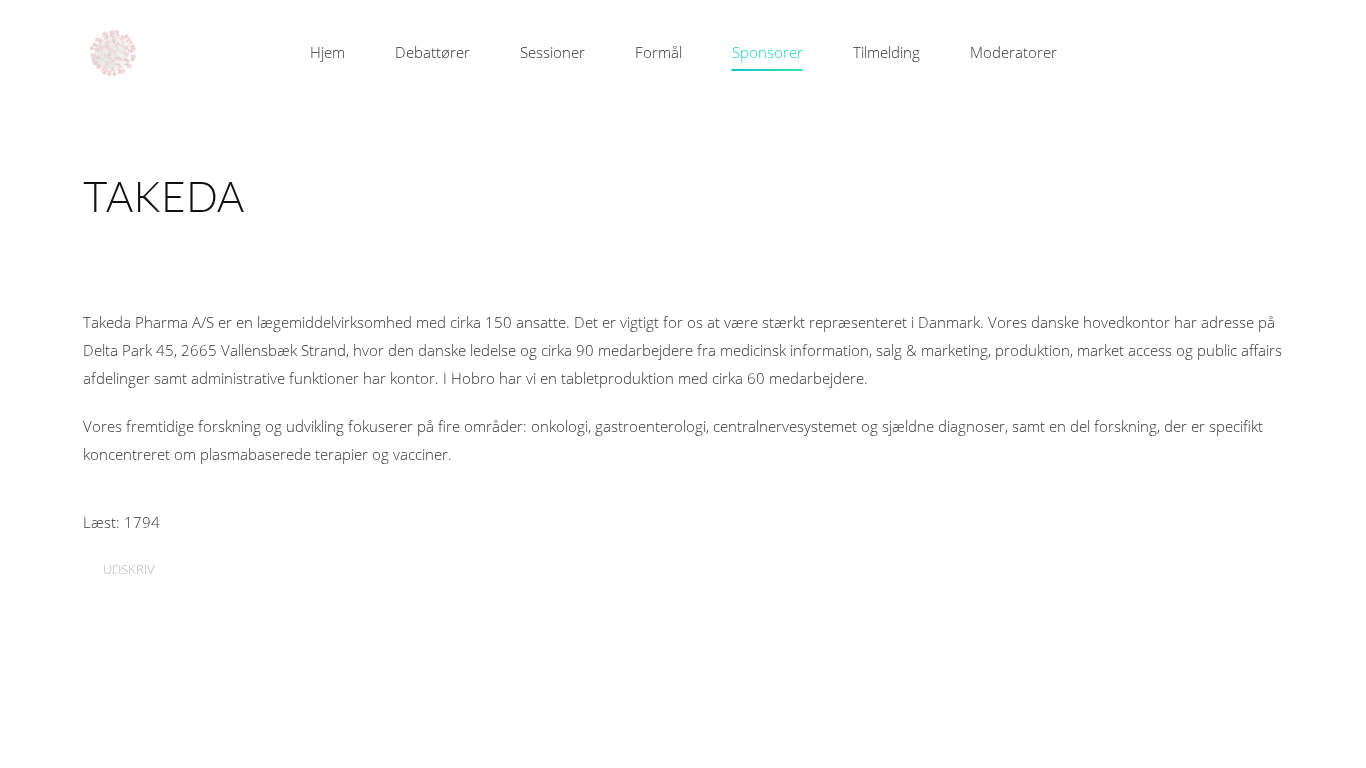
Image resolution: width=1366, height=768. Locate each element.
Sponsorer (767, 52)
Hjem (327, 52)
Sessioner (552, 52)
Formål (658, 52)
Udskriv (127, 569)
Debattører (432, 52)
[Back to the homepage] (113, 53)
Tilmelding (886, 52)
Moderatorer (1013, 52)
